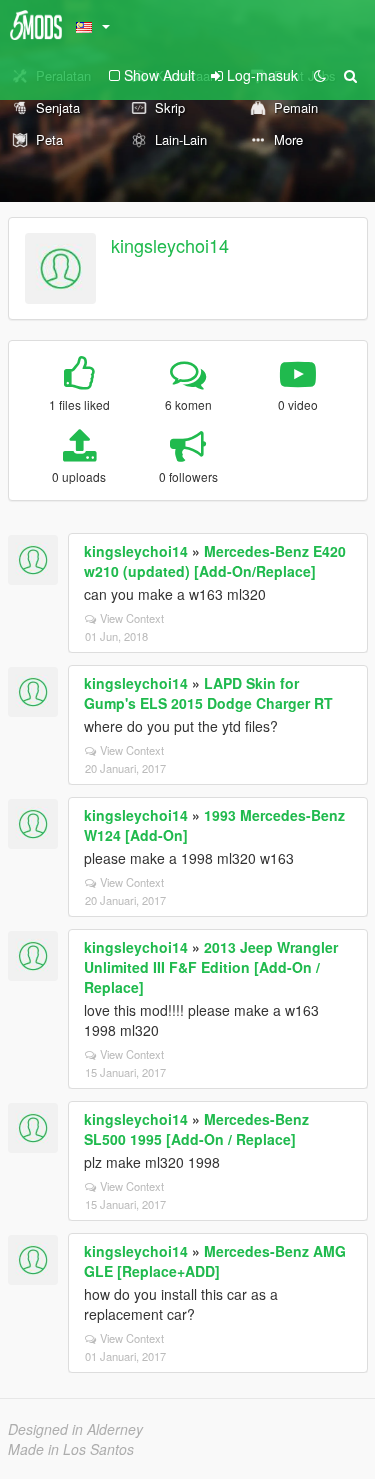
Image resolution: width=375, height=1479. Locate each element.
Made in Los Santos (71, 1449)
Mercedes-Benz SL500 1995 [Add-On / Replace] (196, 1129)
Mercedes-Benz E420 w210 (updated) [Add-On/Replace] (215, 561)
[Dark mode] (320, 75)
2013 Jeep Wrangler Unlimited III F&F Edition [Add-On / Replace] (211, 967)
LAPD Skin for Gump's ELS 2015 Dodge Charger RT (208, 693)
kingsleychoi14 (170, 245)
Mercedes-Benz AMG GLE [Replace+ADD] (215, 1261)
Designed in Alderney (75, 1429)
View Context (132, 618)
